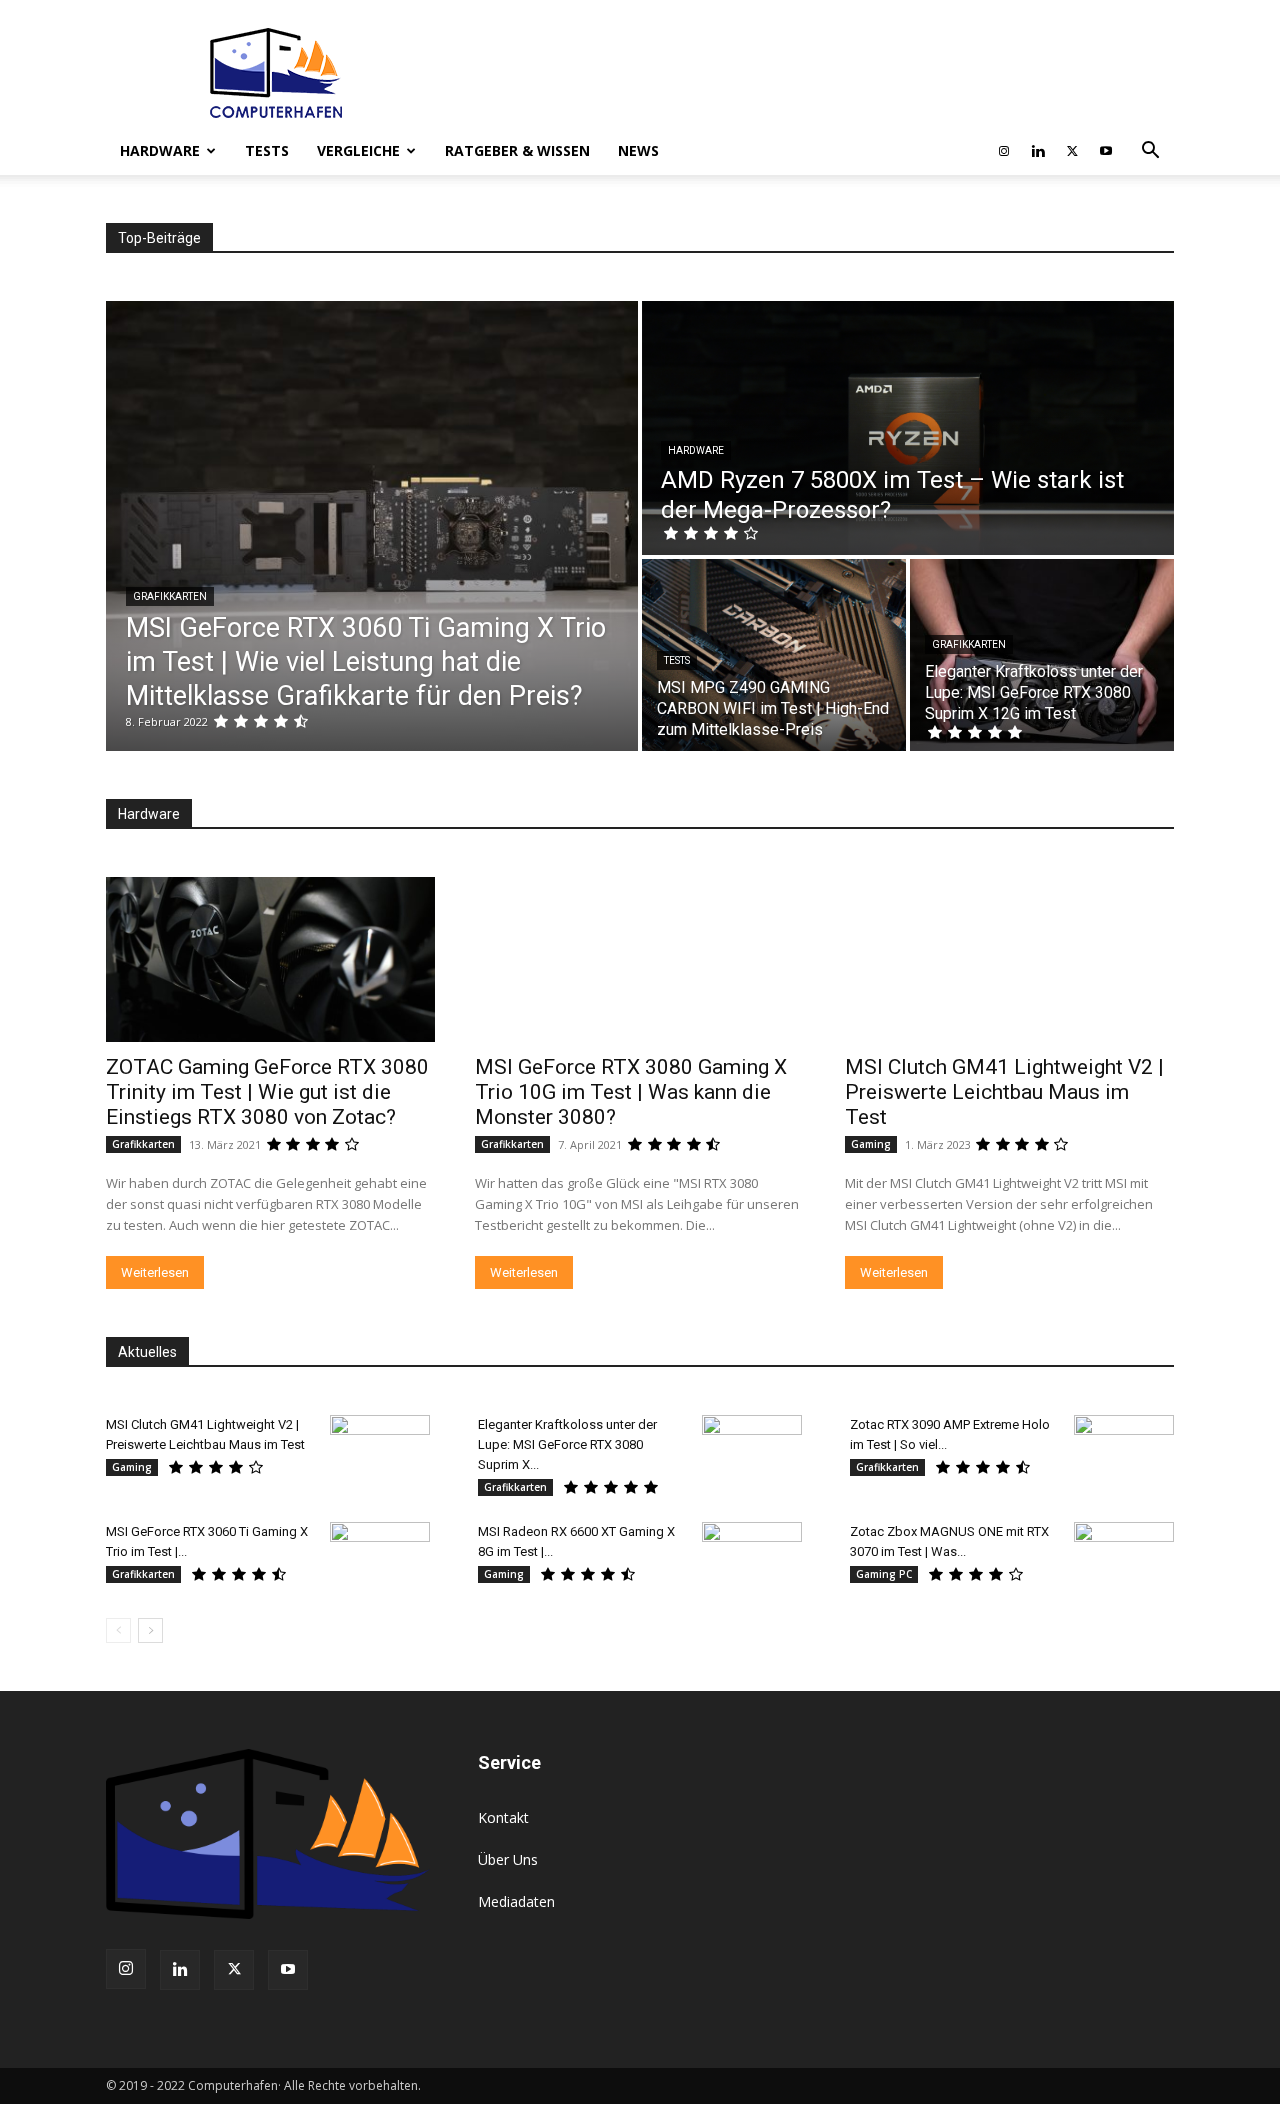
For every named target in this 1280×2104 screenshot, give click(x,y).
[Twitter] (1072, 151)
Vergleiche (358, 150)
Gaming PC (884, 1574)
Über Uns (508, 1859)
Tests (267, 150)
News (638, 150)
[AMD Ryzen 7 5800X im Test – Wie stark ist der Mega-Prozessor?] (908, 428)
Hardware (160, 150)
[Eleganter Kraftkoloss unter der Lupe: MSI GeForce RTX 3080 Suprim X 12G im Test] (1042, 655)
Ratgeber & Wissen (517, 150)
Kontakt (503, 1817)
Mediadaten (516, 1901)
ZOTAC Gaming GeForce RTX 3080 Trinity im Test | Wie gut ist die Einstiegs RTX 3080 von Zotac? (267, 1092)
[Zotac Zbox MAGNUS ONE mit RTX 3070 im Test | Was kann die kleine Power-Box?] (1124, 1557)
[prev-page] (118, 1630)
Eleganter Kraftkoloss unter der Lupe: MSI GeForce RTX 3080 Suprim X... (567, 1444)
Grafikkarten (170, 596)
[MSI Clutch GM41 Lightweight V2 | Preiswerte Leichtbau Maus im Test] (1009, 959)
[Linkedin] (1038, 151)
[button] (1150, 152)
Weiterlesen (155, 1272)
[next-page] (150, 1630)
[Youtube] (1106, 151)
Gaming (871, 1144)
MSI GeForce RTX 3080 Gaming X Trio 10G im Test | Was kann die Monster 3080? (631, 1092)
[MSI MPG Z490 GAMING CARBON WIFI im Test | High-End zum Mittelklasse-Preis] (774, 655)
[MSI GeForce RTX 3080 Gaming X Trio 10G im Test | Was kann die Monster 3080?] (639, 959)
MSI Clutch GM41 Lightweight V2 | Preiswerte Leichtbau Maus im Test (1004, 1092)
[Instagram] (1004, 151)
